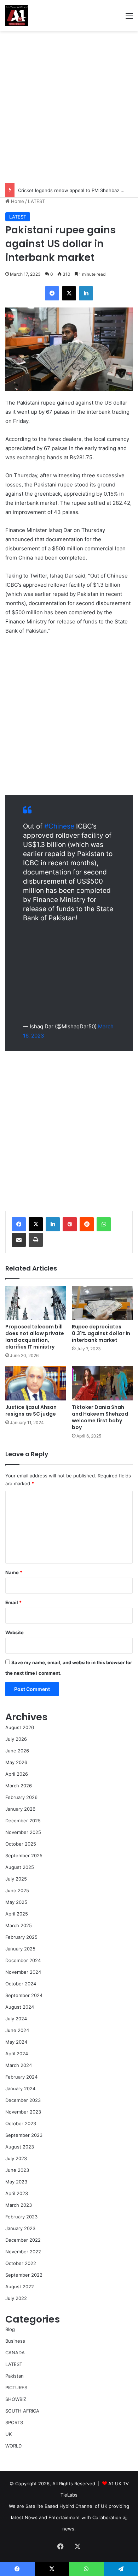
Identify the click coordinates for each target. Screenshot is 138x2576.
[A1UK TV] (17, 16)
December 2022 (23, 2240)
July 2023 (16, 2158)
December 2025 (23, 1821)
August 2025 (20, 1867)
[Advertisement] (69, 107)
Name (14, 1572)
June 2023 (17, 2170)
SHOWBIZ (16, 2399)
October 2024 (21, 1984)
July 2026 (16, 1739)
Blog (10, 2329)
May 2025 (16, 1902)
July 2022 (16, 2298)
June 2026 (17, 1751)
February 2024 (21, 2077)
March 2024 (19, 2065)
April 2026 (17, 1774)
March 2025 (19, 1925)
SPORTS (14, 2422)
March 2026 (19, 1786)
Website (15, 1632)
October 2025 (21, 1844)
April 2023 (17, 2193)
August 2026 (20, 1727)
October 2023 (21, 2123)
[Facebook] (19, 1224)
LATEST (36, 201)
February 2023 (21, 2217)
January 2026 (20, 1809)
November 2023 (23, 2112)
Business (15, 2341)
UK (8, 2434)
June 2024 (17, 2030)
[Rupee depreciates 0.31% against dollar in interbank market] (102, 1303)
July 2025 (16, 1879)
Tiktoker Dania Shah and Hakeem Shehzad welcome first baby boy (100, 1417)
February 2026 (21, 1797)
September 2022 (24, 2275)
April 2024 (17, 2054)
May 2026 (16, 1762)
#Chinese (59, 826)
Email (13, 1602)
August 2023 (20, 2147)
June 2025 (17, 1890)
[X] (36, 1224)
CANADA (15, 2353)
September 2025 (24, 1855)
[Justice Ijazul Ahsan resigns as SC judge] (36, 1383)
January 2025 (20, 1949)
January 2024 (20, 2088)
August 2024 (20, 2007)
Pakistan (15, 2376)
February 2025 (21, 1937)
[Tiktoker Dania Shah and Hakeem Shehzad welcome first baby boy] (102, 1383)
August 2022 (20, 2287)
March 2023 (19, 2205)
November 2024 (23, 1972)
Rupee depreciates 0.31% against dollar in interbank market (101, 1333)
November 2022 (23, 2252)
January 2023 (20, 2228)
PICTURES (16, 2387)
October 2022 (21, 2263)
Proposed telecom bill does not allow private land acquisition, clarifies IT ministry (35, 1337)
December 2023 (23, 2100)
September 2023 (24, 2135)
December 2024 (23, 1960)
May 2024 (16, 2042)
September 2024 (24, 1995)
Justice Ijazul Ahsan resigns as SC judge (31, 1410)
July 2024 (16, 2019)
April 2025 (17, 1914)
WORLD (13, 2446)
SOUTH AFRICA (22, 2411)
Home (17, 201)
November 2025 (23, 1832)
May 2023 (16, 2182)
